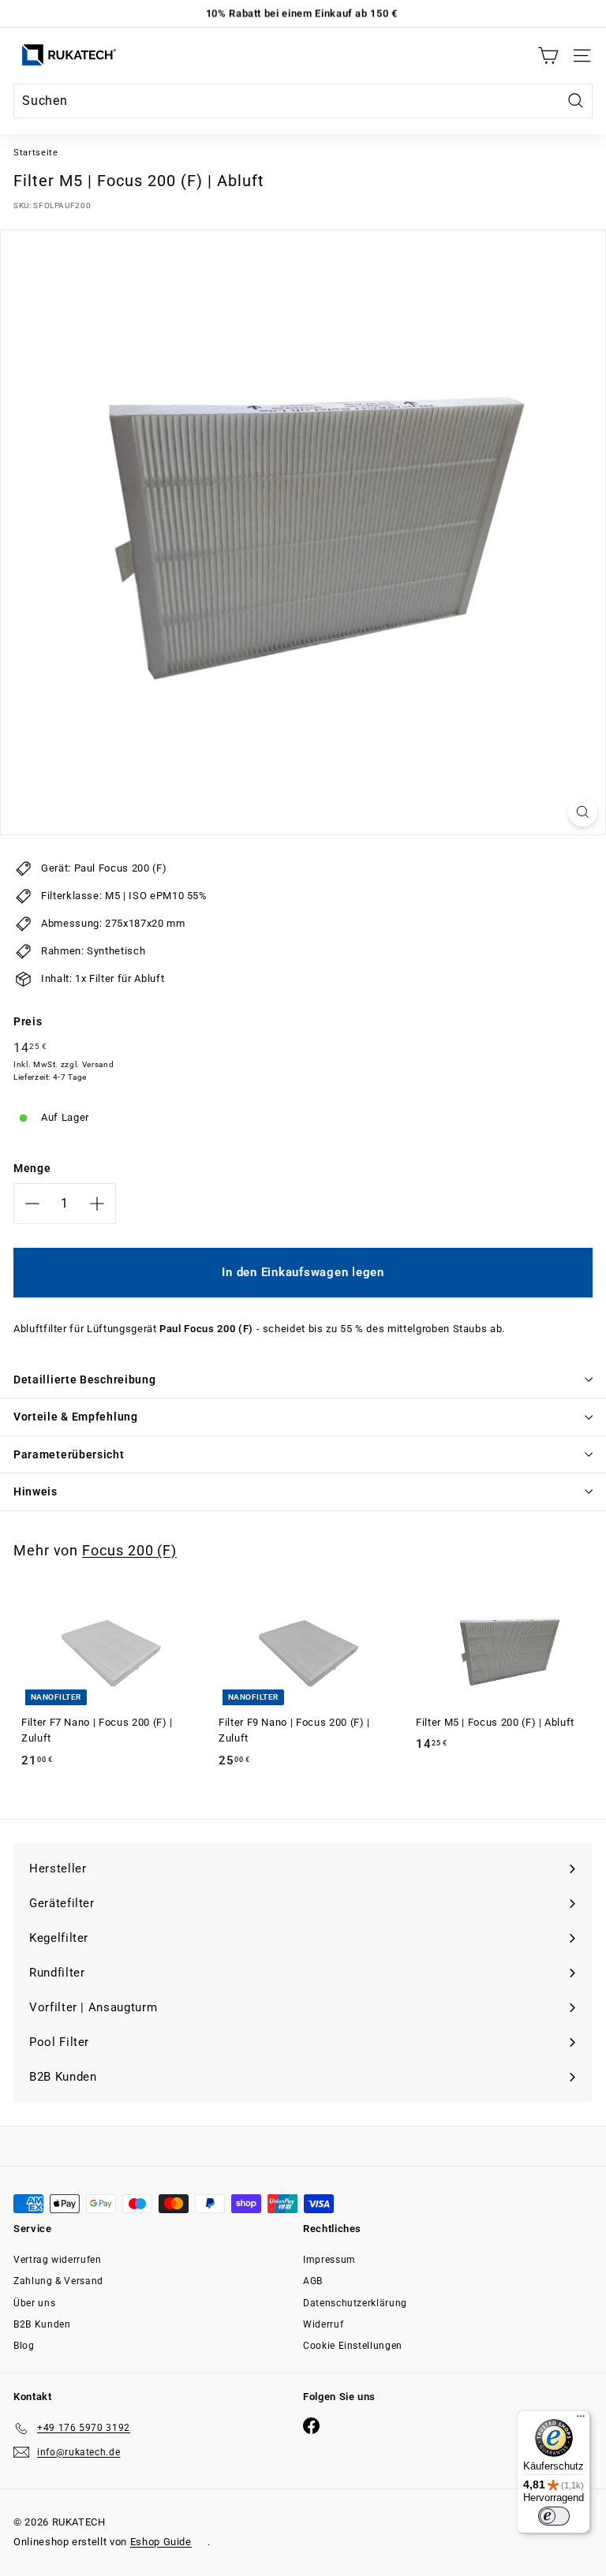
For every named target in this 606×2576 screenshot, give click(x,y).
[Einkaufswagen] (548, 56)
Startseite (36, 153)
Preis (28, 1021)
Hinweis (36, 1491)
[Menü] (581, 2420)
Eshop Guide (161, 2542)
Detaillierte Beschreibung (85, 1379)
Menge (32, 1168)
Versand (98, 1064)
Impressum (329, 2260)
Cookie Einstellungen (353, 2346)
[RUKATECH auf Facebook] (311, 2426)
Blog (24, 2346)
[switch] (554, 2516)
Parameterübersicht (69, 1454)
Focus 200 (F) (129, 1550)
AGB (313, 2281)
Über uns (34, 2303)
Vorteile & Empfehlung (76, 1417)
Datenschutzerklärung (355, 2303)
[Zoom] (583, 812)
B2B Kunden (42, 2324)
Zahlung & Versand (58, 2281)
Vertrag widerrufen (58, 2260)
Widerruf (323, 2324)
